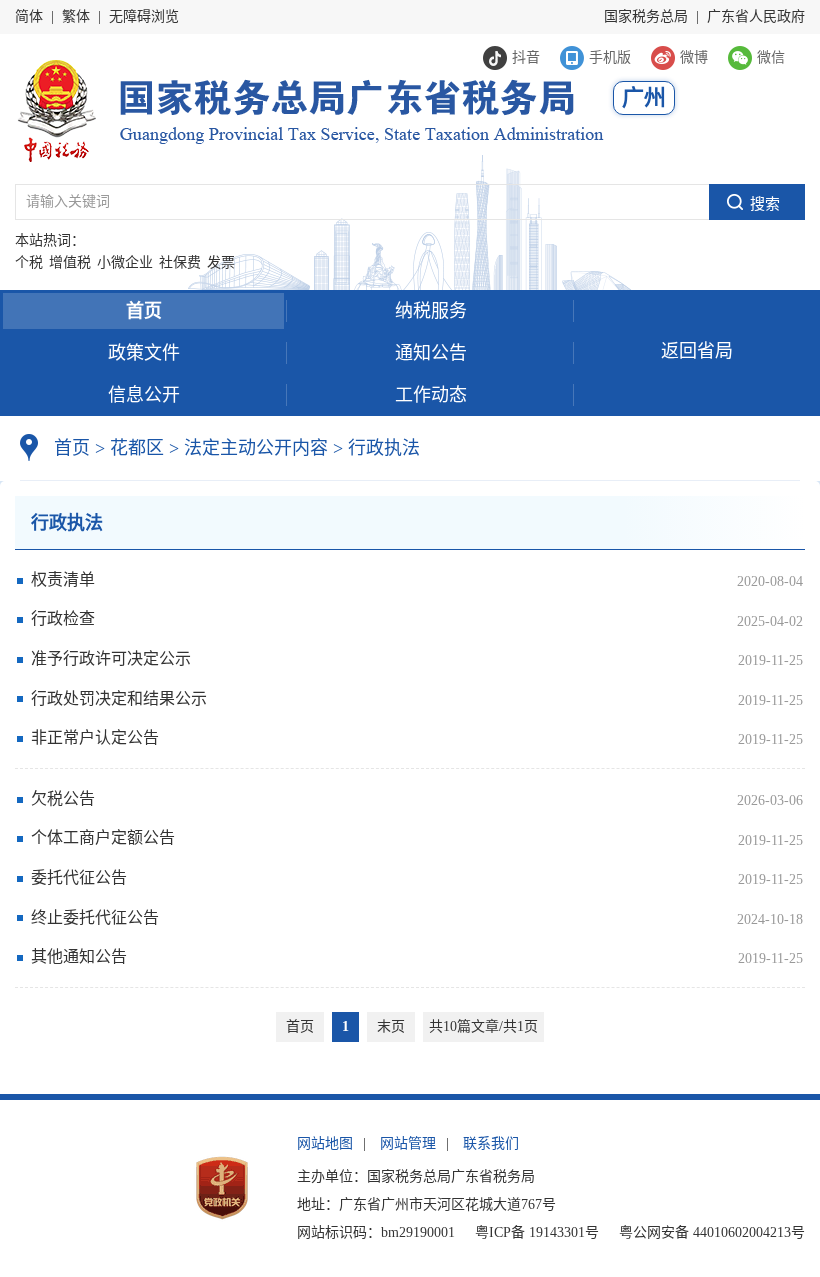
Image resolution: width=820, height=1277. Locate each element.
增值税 (70, 262)
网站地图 (325, 1143)
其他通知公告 (79, 956)
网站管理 (408, 1143)
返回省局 (697, 351)
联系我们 (491, 1143)
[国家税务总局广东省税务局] (309, 108)
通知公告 (431, 353)
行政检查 (63, 618)
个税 (29, 262)
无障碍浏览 (144, 16)
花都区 (137, 448)
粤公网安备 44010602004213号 (712, 1232)
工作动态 (431, 395)
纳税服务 (431, 311)
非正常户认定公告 (95, 737)
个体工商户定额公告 (103, 837)
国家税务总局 (646, 16)
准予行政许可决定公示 (111, 658)
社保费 (180, 262)
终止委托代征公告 (95, 917)
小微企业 (125, 262)
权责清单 (63, 579)
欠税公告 (63, 798)
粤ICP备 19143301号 (537, 1232)
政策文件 (144, 353)
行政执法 (376, 448)
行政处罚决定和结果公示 (119, 698)
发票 (221, 262)
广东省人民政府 (756, 16)
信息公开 (144, 395)
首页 (144, 311)
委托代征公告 (79, 877)
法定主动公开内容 (256, 448)
